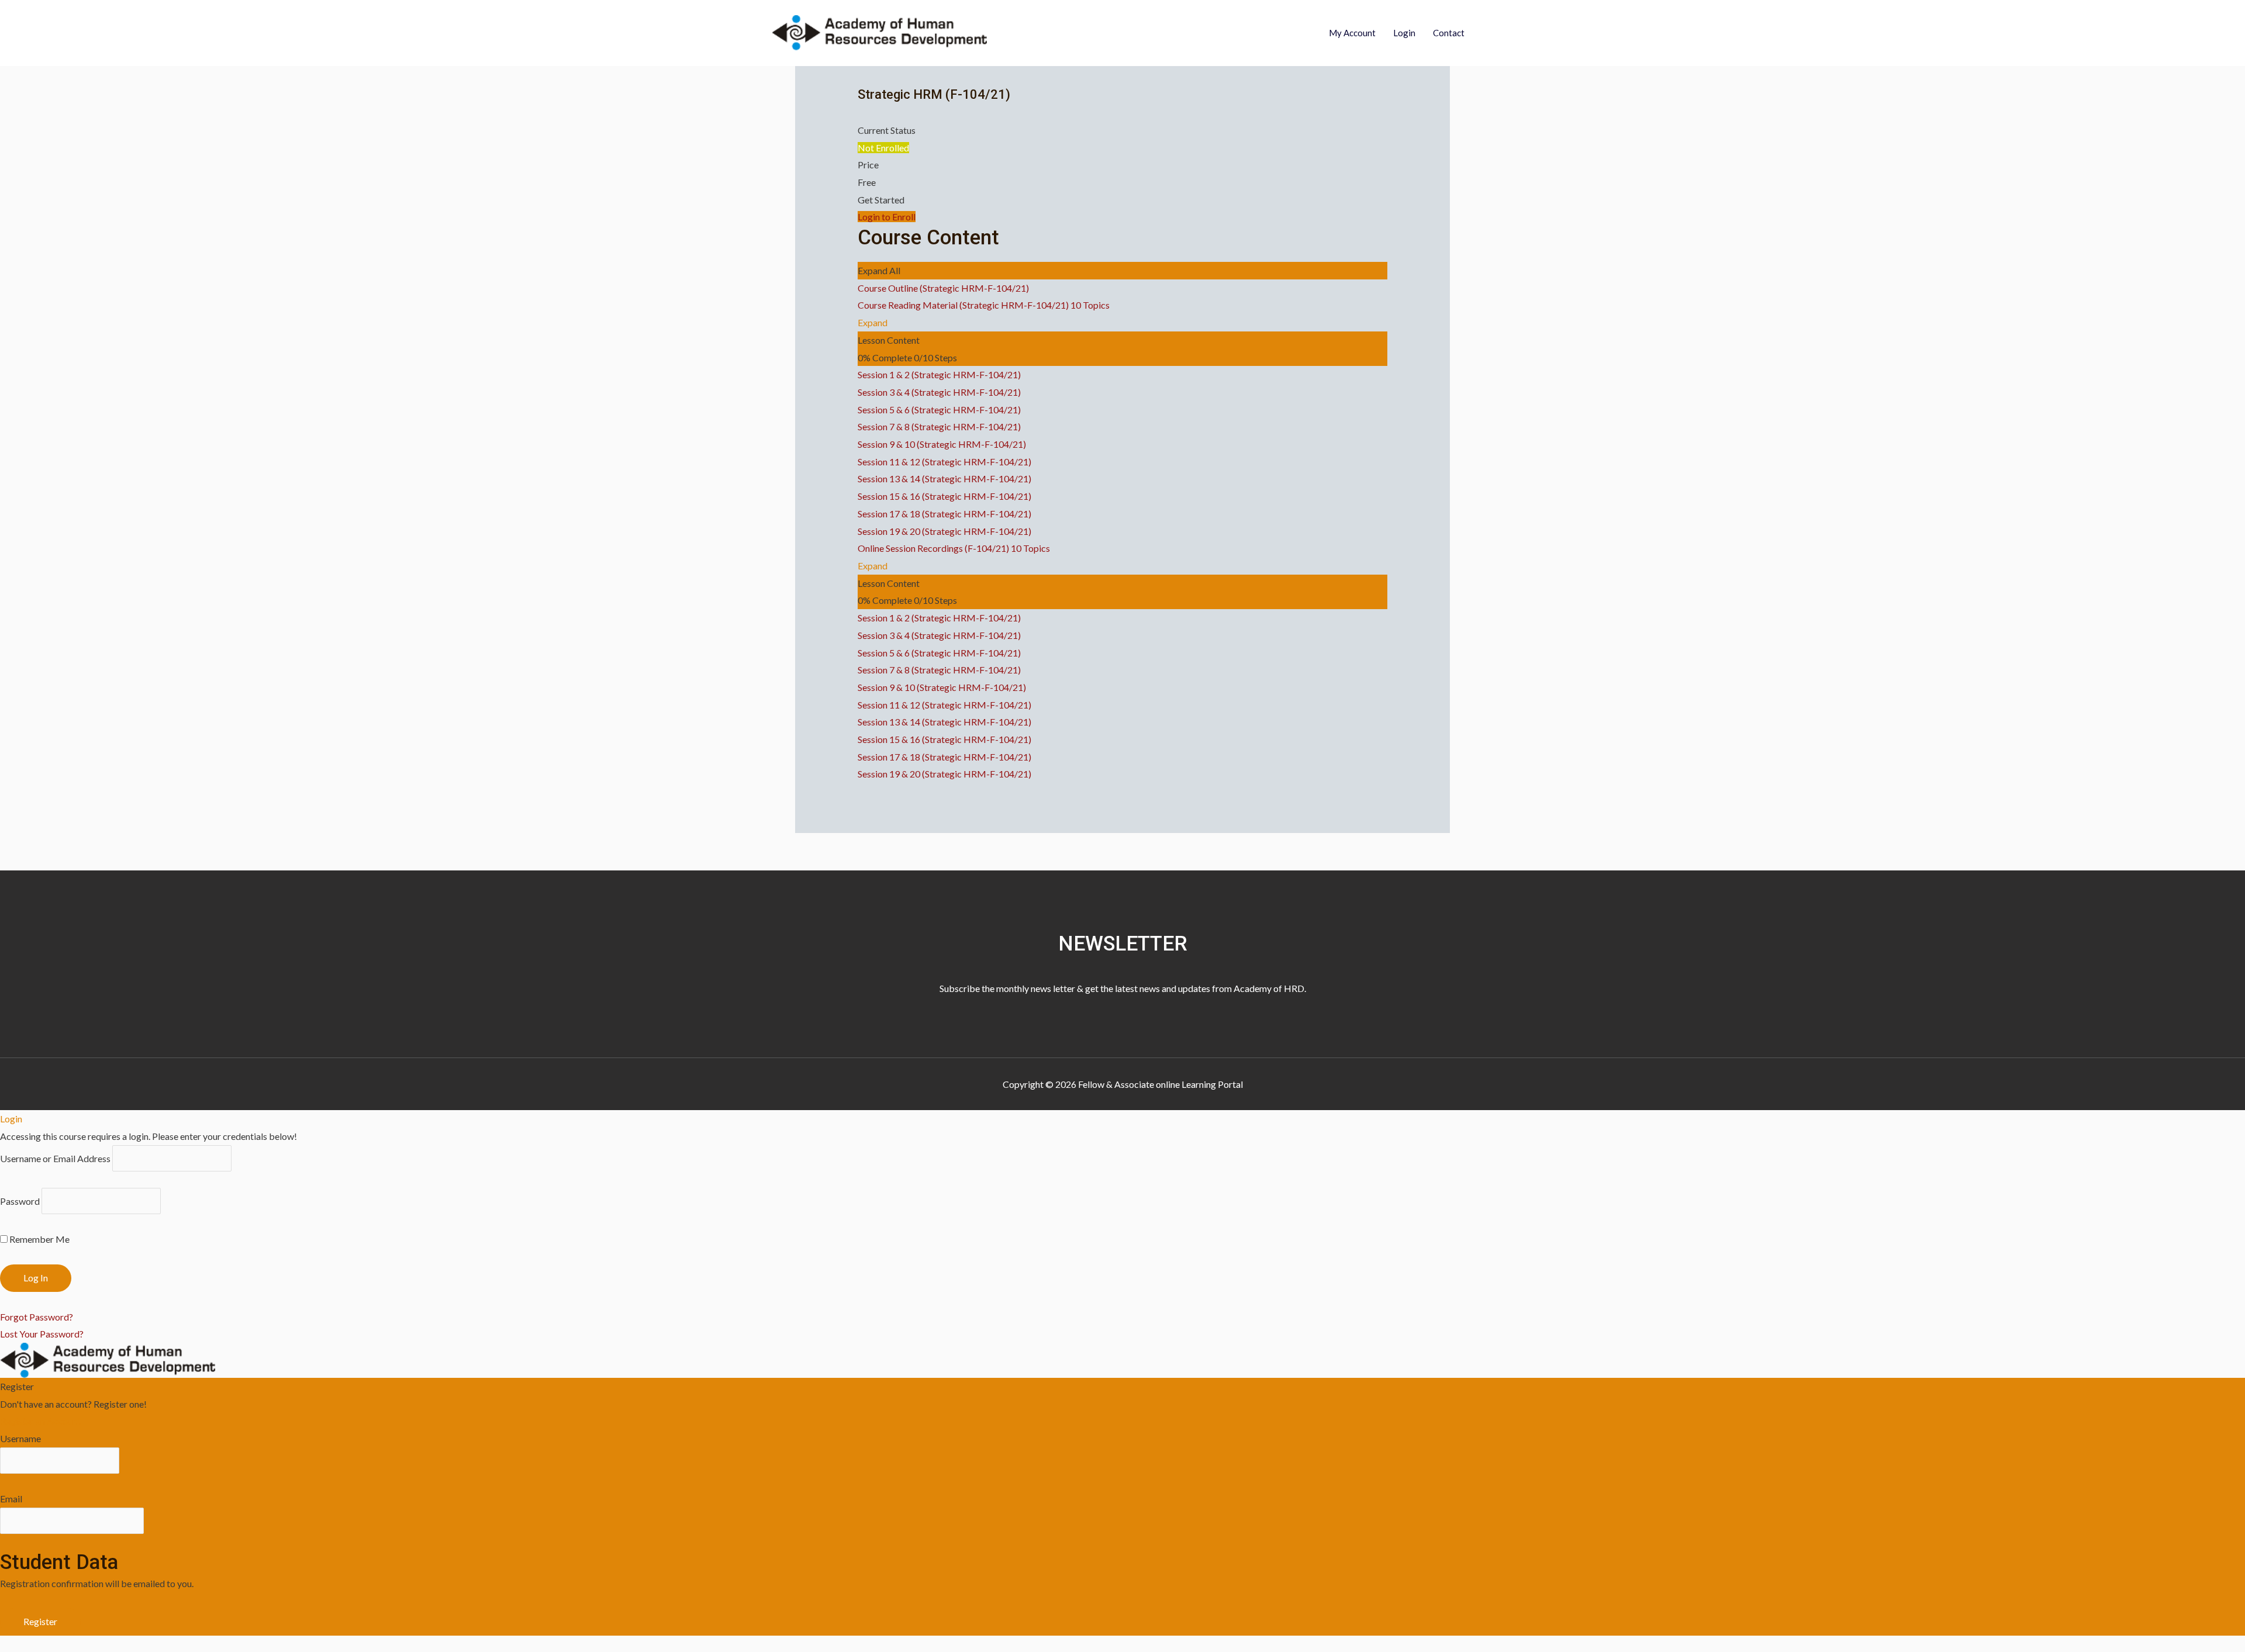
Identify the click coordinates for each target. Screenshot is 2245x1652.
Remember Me (39, 1239)
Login (1404, 33)
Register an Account (40, 1421)
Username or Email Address (55, 1158)
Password (20, 1201)
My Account (1352, 33)
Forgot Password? (37, 1317)
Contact (1449, 33)
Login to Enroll (887, 217)
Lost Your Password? (42, 1334)
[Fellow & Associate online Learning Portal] (879, 31)
